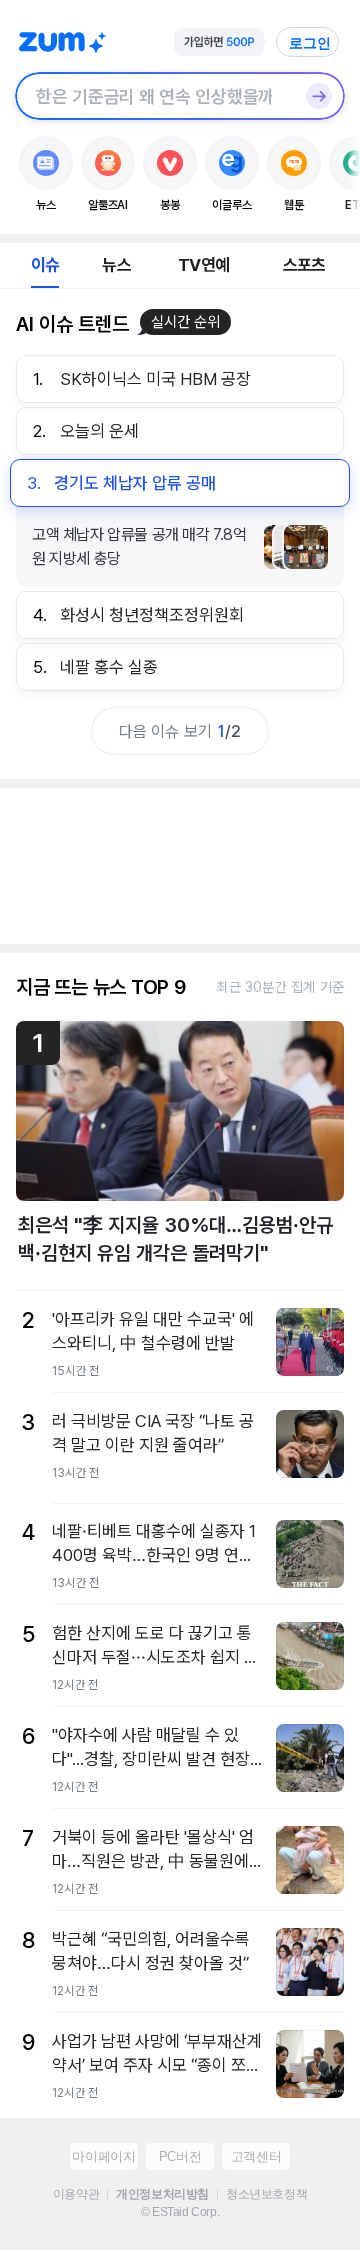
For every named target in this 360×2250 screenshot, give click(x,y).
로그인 (310, 43)
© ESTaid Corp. (180, 2212)
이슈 (45, 265)
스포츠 (304, 265)
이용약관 (76, 2194)
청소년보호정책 (266, 2194)
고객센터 (256, 2156)
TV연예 (203, 265)
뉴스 (116, 265)
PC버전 (180, 2156)
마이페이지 (103, 2156)
